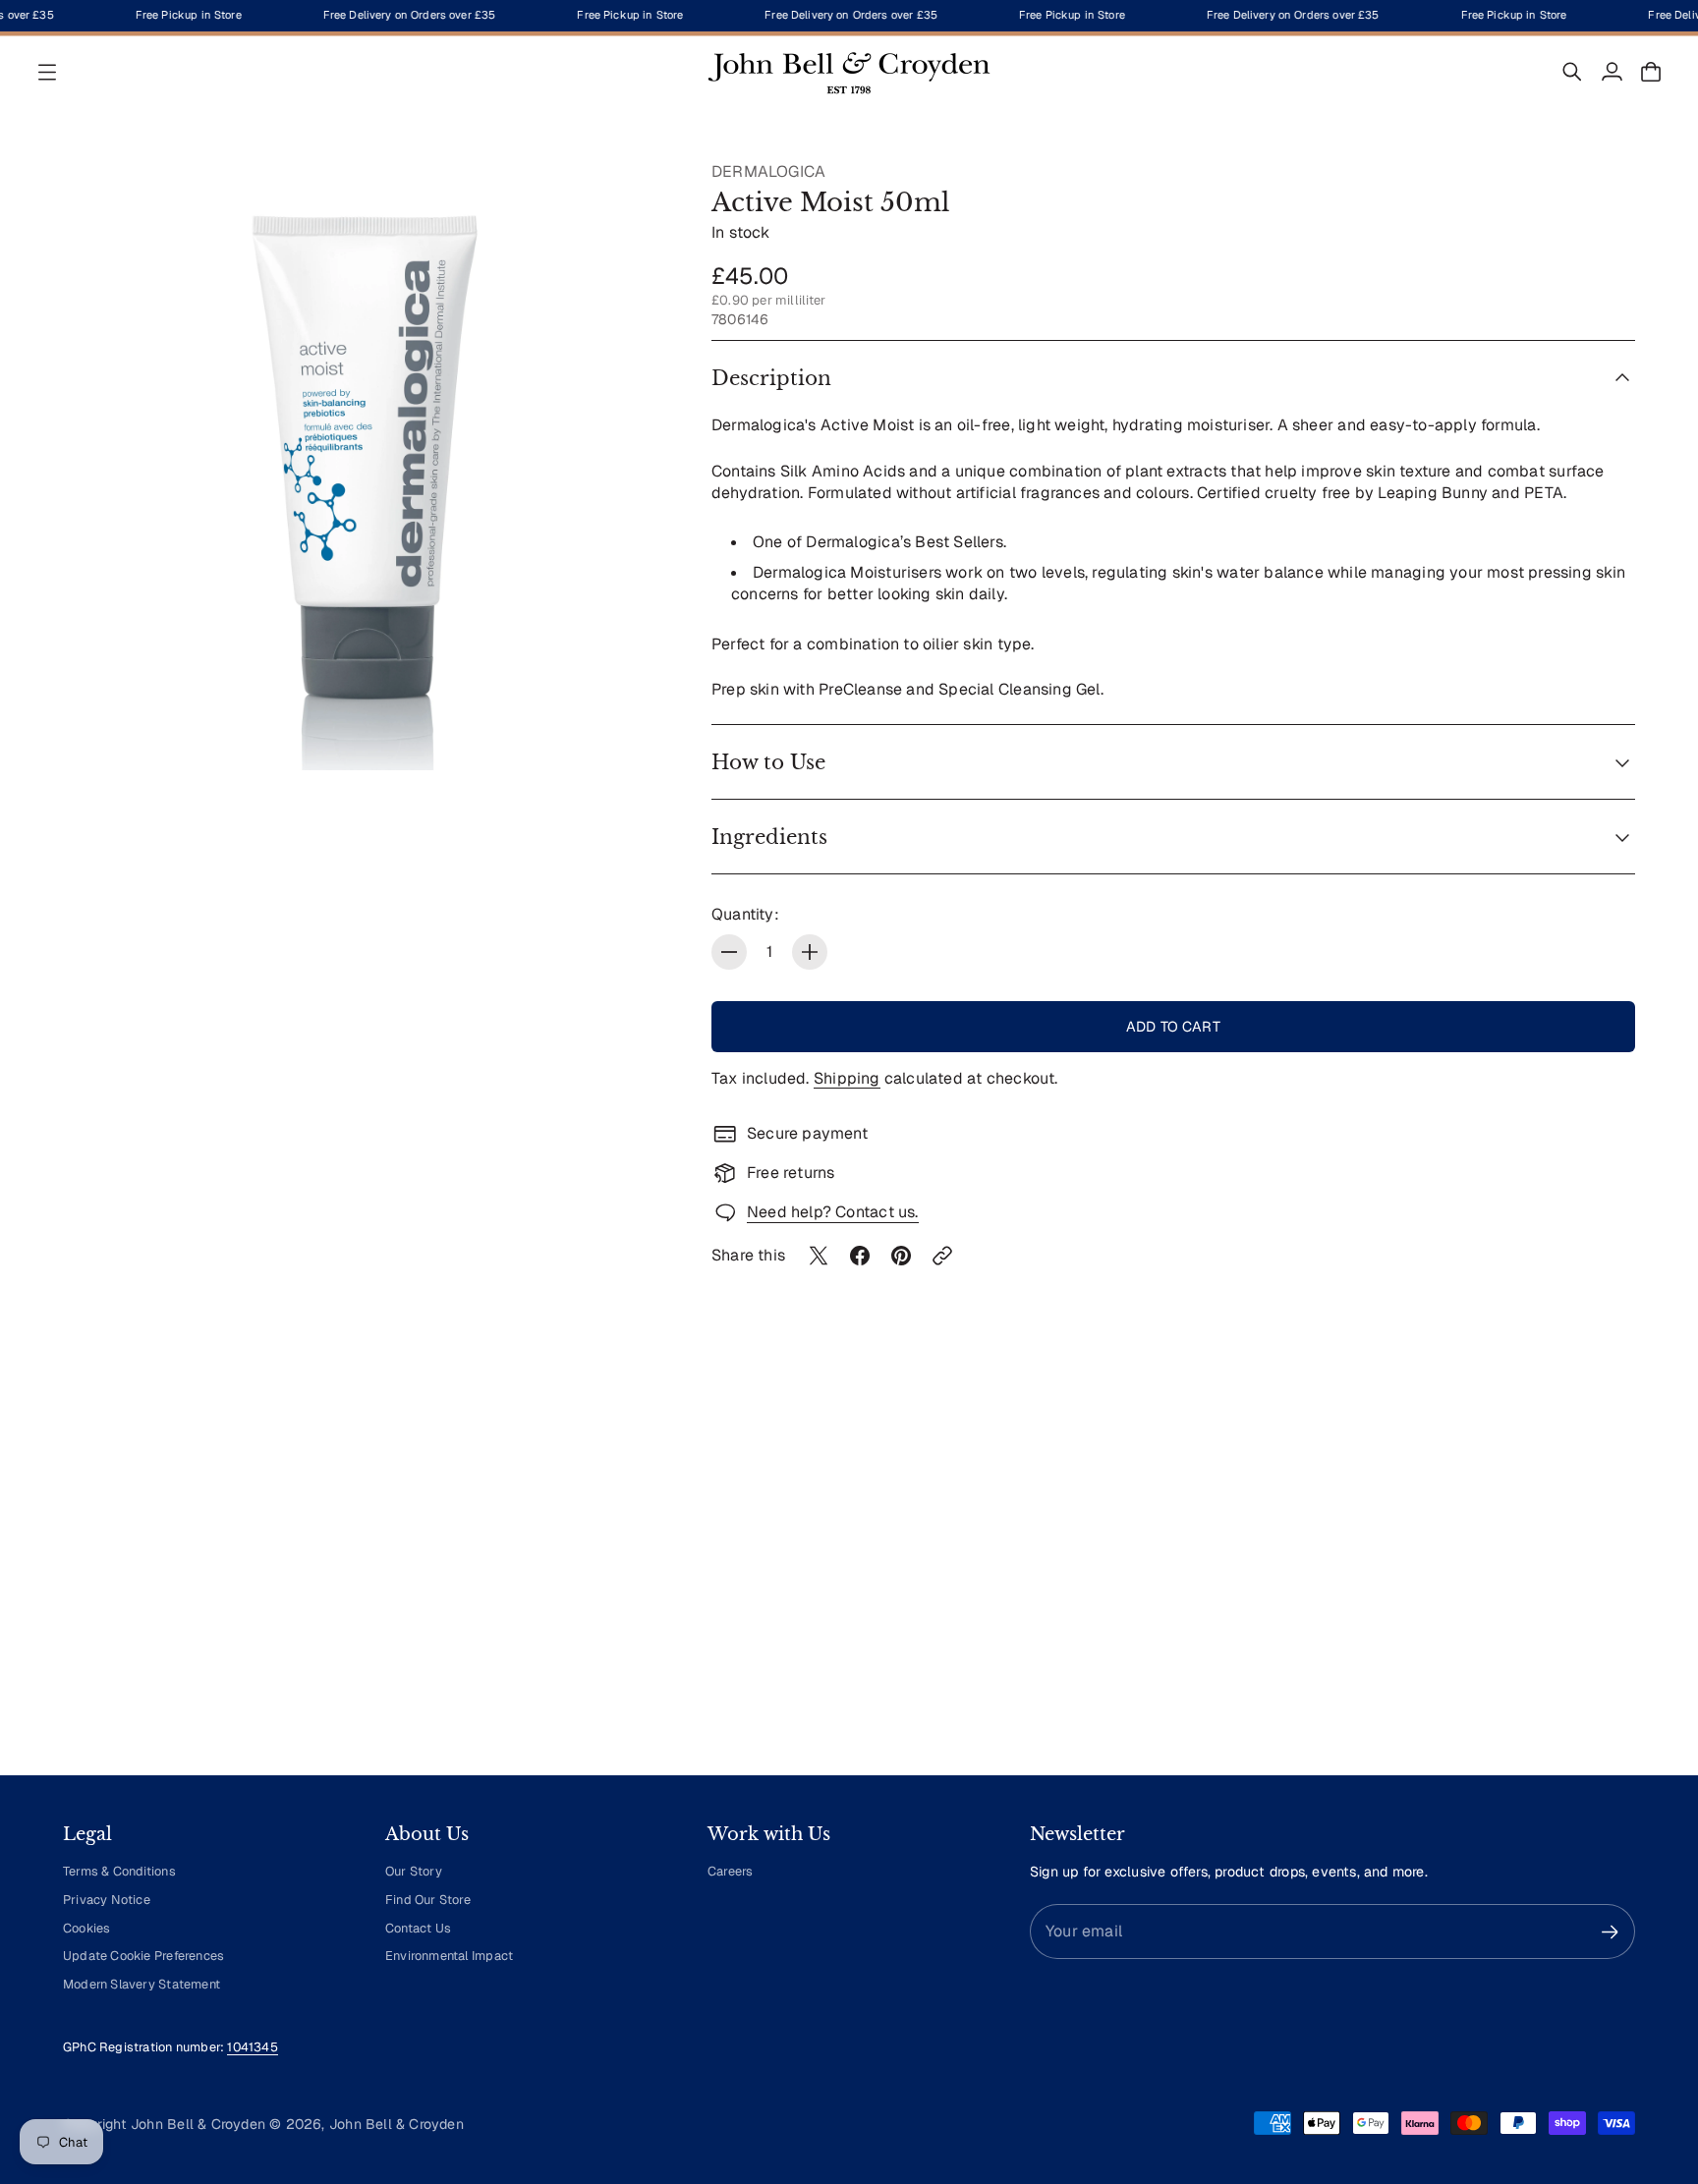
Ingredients (769, 837)
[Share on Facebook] (860, 1256)
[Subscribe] (1610, 1932)
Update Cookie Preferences (143, 1956)
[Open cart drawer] (1651, 72)
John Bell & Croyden (396, 2124)
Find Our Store (428, 1900)
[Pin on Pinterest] (901, 1256)
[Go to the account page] (1612, 72)
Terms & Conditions (119, 1871)
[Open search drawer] (1572, 72)
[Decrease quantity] (729, 952)
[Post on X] (819, 1256)
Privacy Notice (107, 1900)
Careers (730, 1871)
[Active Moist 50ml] (368, 466)
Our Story (414, 1871)
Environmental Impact (449, 1956)
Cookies (86, 1928)
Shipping (847, 1078)
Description (771, 378)
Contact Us (418, 1928)
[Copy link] (942, 1256)
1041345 (252, 2047)
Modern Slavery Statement (141, 1984)
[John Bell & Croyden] (849, 72)
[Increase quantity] (810, 952)
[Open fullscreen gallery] (635, 733)
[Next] (1612, 1578)
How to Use (768, 762)
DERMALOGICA (768, 171)
